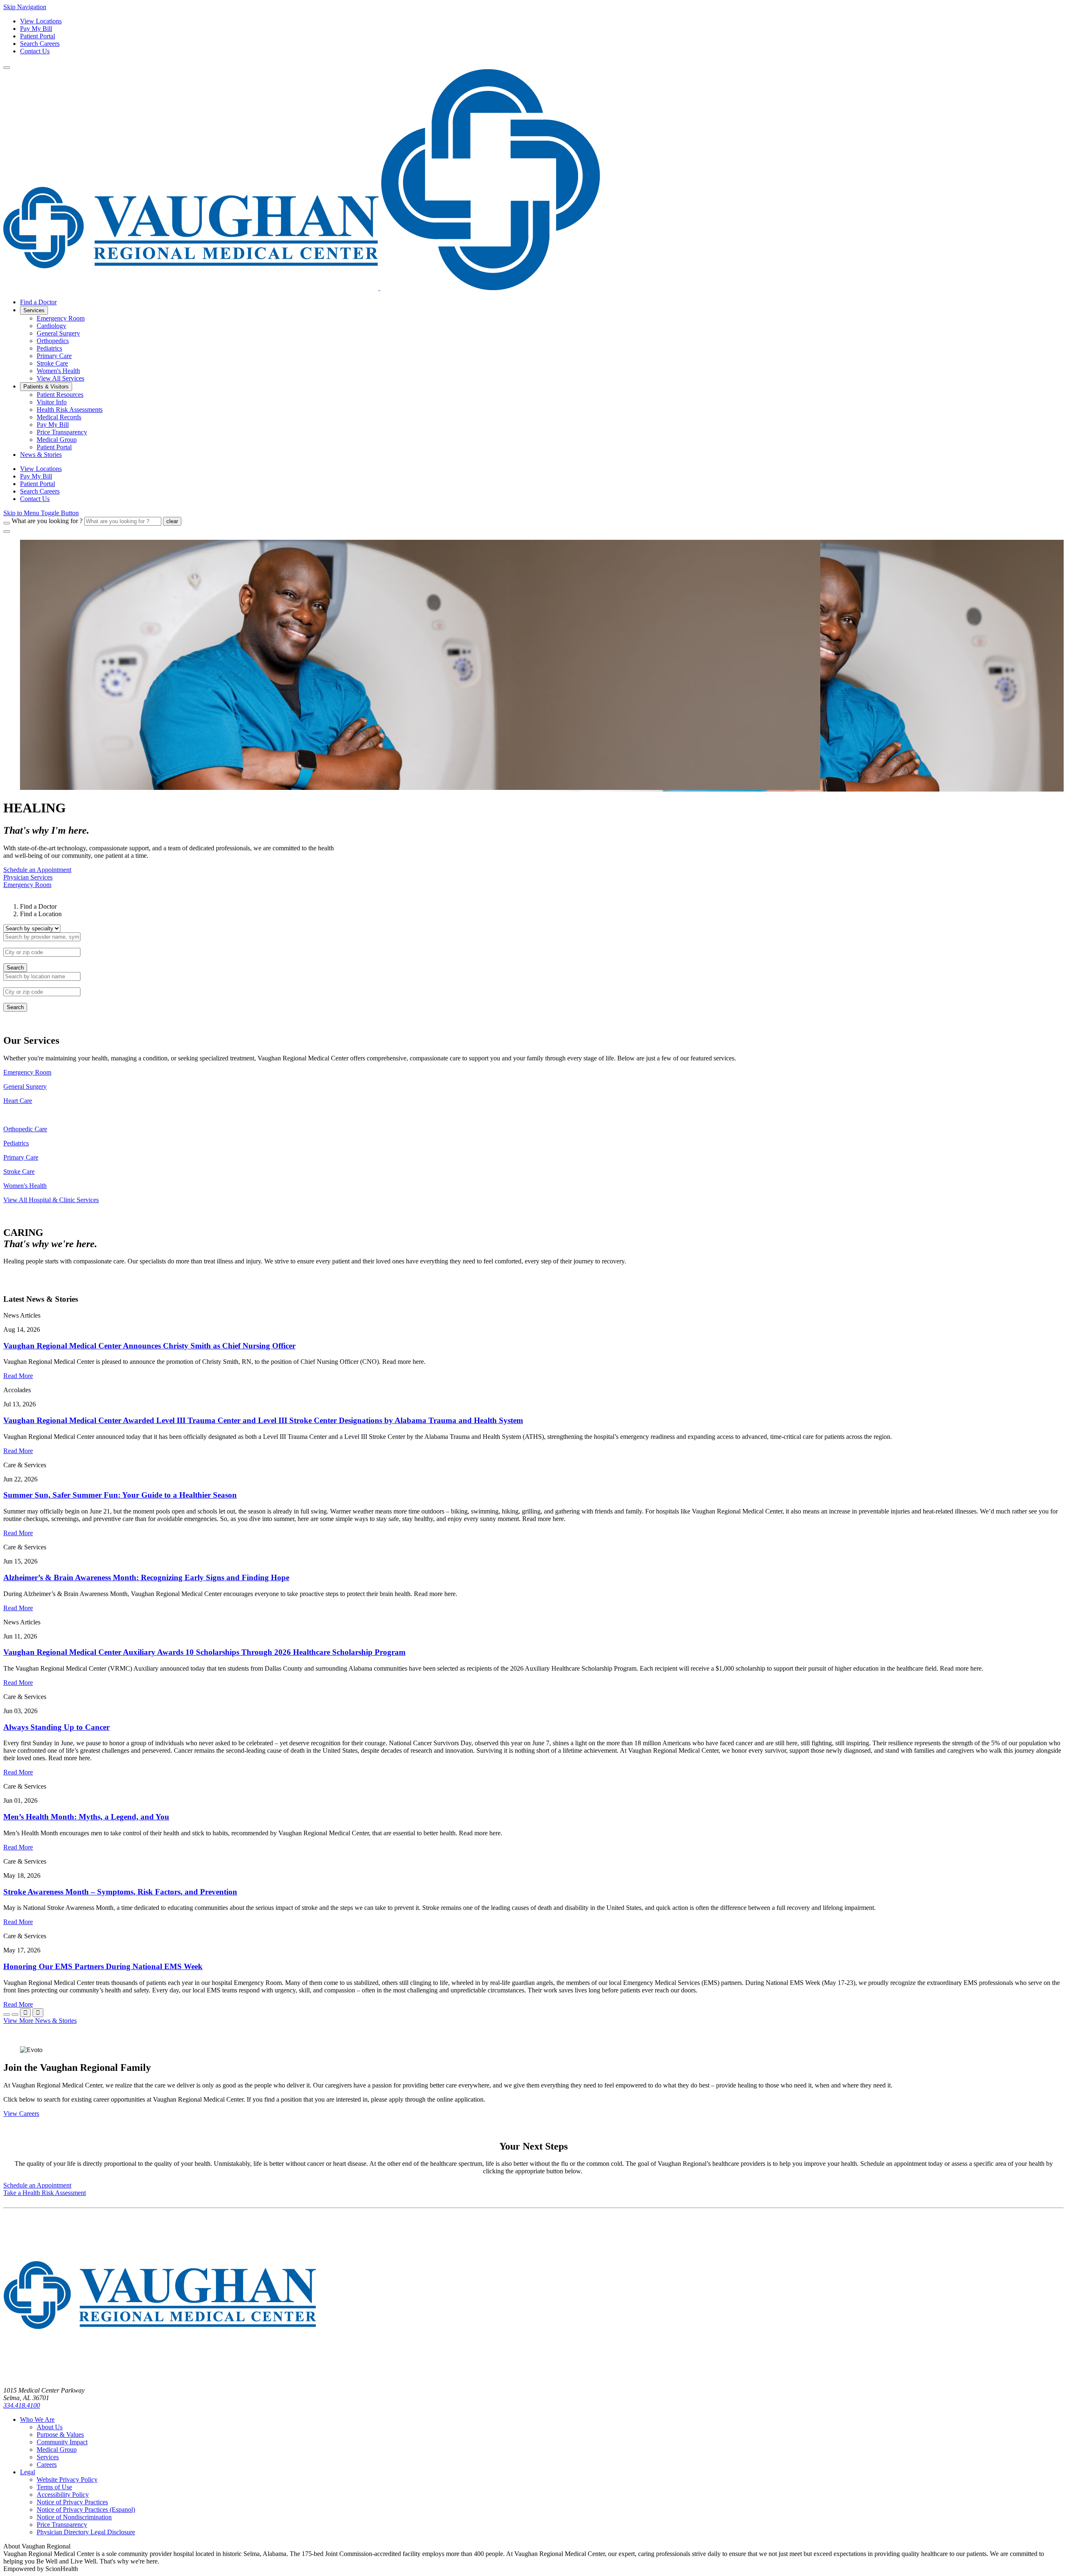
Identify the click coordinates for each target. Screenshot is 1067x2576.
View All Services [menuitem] (60, 378)
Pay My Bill (36, 29)
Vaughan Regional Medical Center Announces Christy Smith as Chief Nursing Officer (149, 1346)
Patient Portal (38, 36)
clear (172, 521)
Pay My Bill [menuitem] (53, 425)
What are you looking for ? (47, 521)
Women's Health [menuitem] (58, 371)
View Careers (21, 2114)
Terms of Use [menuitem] (54, 2487)
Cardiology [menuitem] (51, 326)
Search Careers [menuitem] (40, 491)
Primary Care (21, 1157)
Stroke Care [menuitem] (52, 363)
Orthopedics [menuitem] (53, 341)
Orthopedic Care (25, 1129)
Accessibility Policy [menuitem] (63, 2495)
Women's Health (25, 1186)
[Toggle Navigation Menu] (7, 68)
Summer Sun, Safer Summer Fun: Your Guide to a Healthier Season (120, 1495)
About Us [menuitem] (50, 2427)
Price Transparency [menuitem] (62, 432)
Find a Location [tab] (41, 914)
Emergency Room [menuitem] (61, 318)
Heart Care (18, 1101)
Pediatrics (16, 1143)
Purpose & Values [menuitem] (60, 2434)
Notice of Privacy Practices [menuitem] (72, 2502)
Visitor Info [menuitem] (52, 402)
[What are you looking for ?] (7, 523)
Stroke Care (19, 1171)
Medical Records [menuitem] (59, 417)
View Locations (41, 21)
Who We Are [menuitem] (37, 2419)
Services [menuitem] (34, 310)
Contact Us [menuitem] (35, 499)
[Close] (7, 531)
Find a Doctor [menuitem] (38, 302)
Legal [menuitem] (28, 2472)
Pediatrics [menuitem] (49, 348)
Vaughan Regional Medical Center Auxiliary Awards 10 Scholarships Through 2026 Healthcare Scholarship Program (204, 1652)
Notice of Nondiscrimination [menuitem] (74, 2517)
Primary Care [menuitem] (54, 356)
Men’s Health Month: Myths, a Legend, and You (86, 1817)
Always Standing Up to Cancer (56, 1727)
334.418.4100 (22, 2405)
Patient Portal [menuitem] (54, 447)
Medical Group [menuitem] (57, 440)
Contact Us (35, 51)
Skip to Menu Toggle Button (41, 513)
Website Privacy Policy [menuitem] (67, 2480)
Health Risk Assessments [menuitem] (70, 410)
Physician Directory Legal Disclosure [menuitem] (86, 2532)
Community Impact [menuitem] (62, 2442)
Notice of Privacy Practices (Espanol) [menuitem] (86, 2510)
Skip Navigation (25, 7)
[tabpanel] (533, 948)
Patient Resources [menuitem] (60, 395)
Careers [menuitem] (47, 2464)
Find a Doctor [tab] (38, 906)
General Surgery (25, 1086)
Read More (18, 1376)
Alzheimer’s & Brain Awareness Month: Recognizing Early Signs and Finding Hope (146, 1577)
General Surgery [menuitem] (58, 333)
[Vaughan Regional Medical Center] (302, 288)
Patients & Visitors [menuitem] (46, 387)
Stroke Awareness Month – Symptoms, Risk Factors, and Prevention (120, 1892)
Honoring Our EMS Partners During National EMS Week (103, 1966)
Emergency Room (27, 1072)
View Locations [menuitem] (41, 469)
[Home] (160, 2376)
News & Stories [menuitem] (41, 455)
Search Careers (40, 44)
